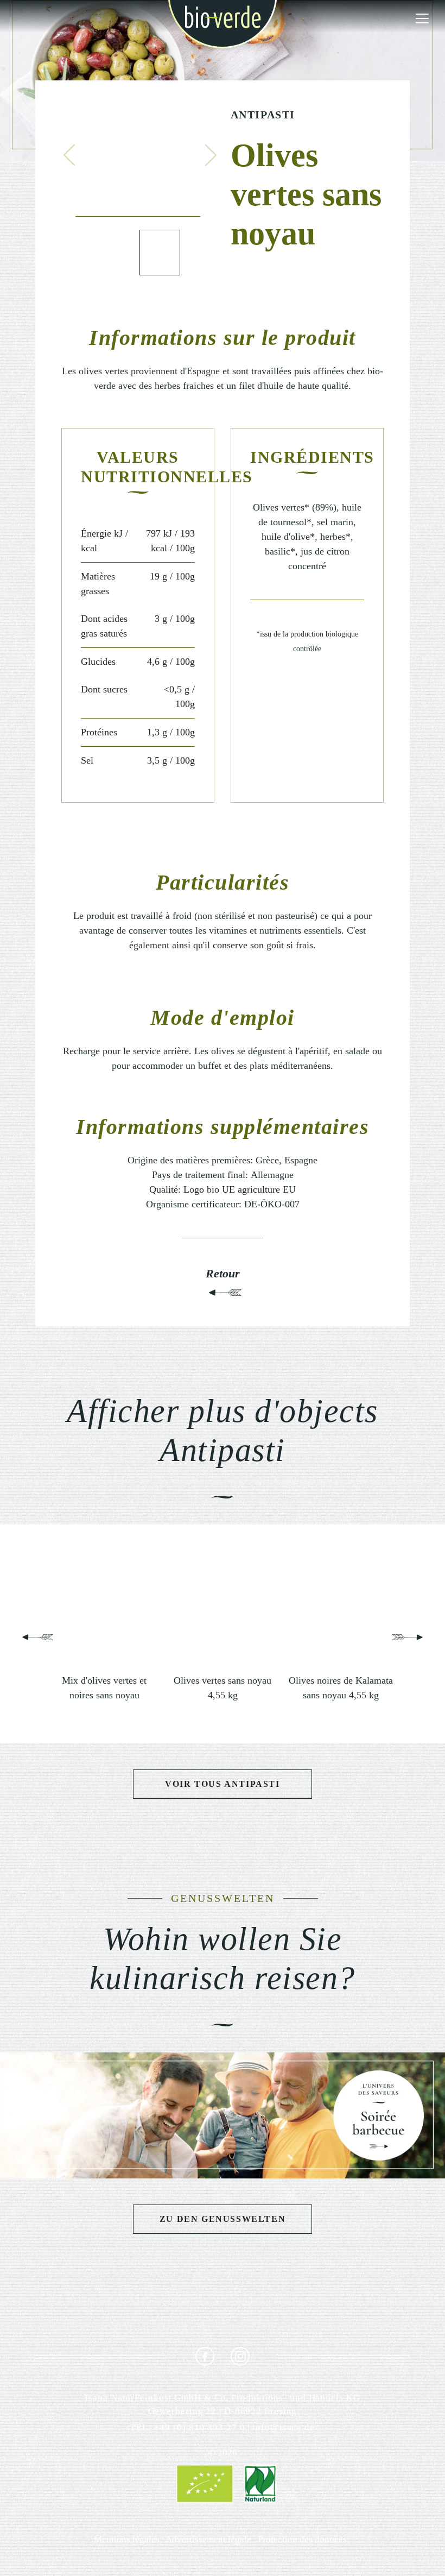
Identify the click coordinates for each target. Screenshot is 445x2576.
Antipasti (263, 115)
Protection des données (302, 2539)
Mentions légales (127, 2539)
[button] (69, 155)
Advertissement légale (208, 2539)
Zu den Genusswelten (223, 2219)
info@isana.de (284, 2427)
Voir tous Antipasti (222, 1784)
